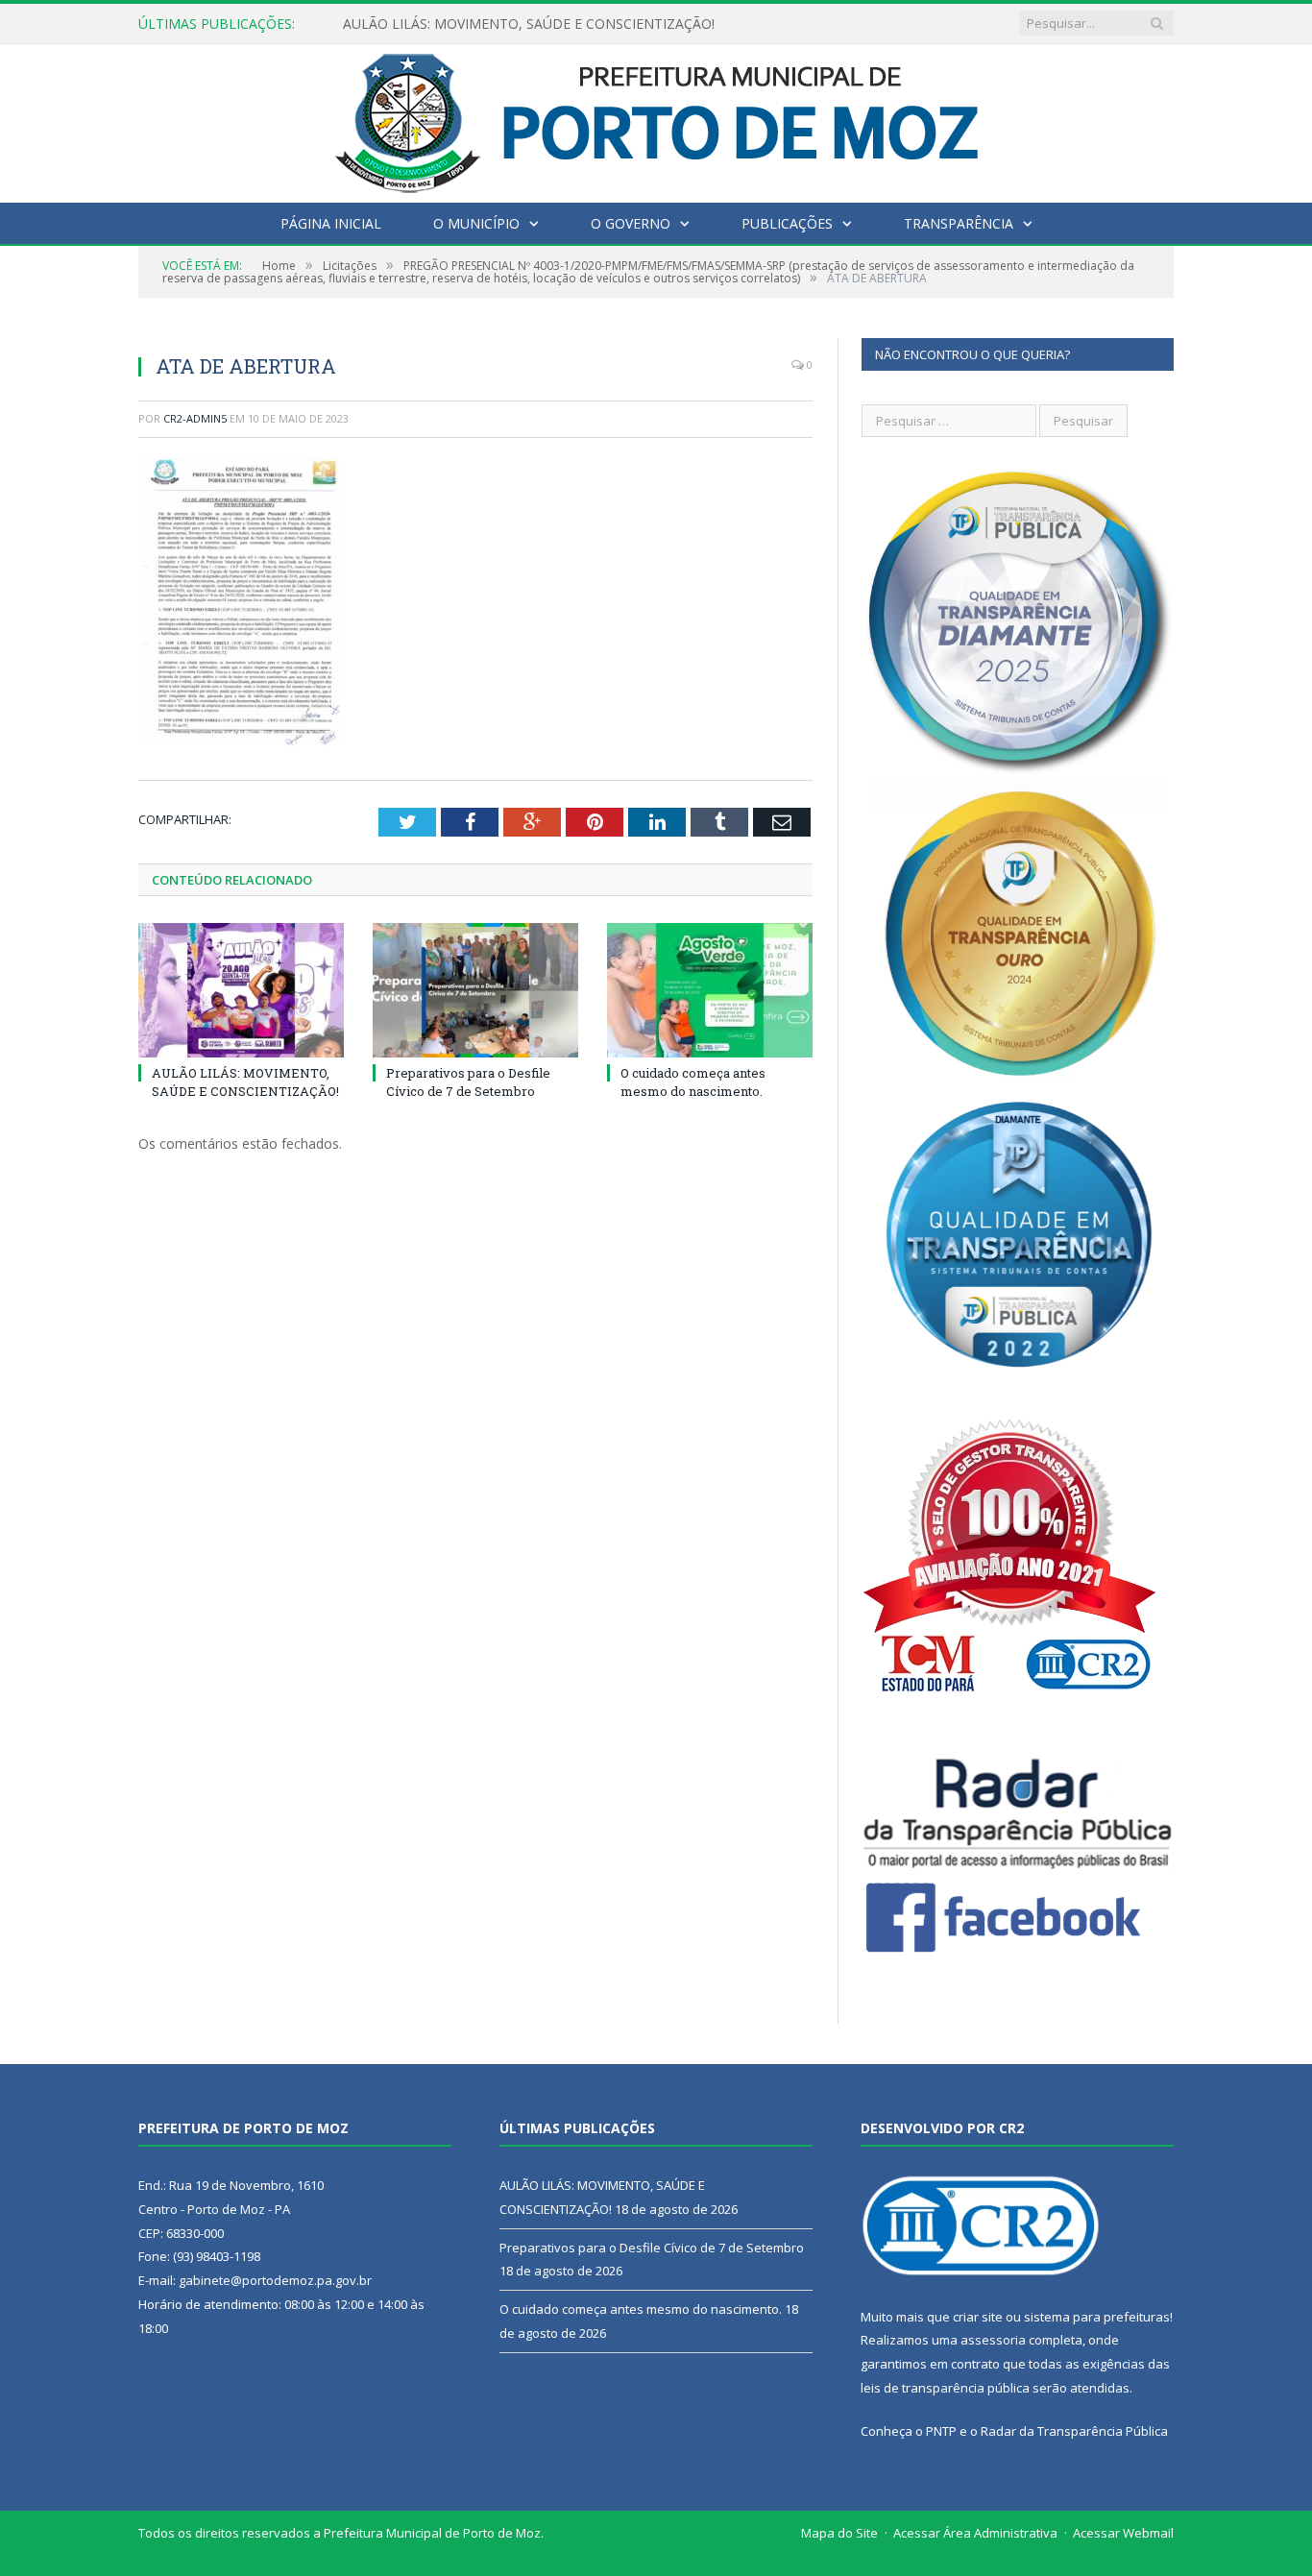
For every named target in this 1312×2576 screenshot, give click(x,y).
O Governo (631, 223)
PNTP (941, 2431)
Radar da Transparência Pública (1074, 2431)
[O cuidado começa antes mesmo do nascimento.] (710, 990)
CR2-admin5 (195, 418)
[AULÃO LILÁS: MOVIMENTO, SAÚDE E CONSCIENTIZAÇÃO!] (241, 990)
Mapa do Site (839, 2533)
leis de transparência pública (945, 2388)
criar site (978, 2317)
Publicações (787, 223)
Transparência (959, 223)
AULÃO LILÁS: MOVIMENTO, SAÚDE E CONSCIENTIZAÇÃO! (245, 1081)
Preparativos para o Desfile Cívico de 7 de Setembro (506, 24)
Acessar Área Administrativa (975, 2533)
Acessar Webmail (1123, 2533)
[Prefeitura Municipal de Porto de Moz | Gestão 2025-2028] (656, 119)
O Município (476, 223)
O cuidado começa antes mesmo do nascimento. (693, 1081)
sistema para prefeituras (1097, 2317)
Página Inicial (331, 223)
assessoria (993, 2340)
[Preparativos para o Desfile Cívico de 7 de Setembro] (475, 990)
